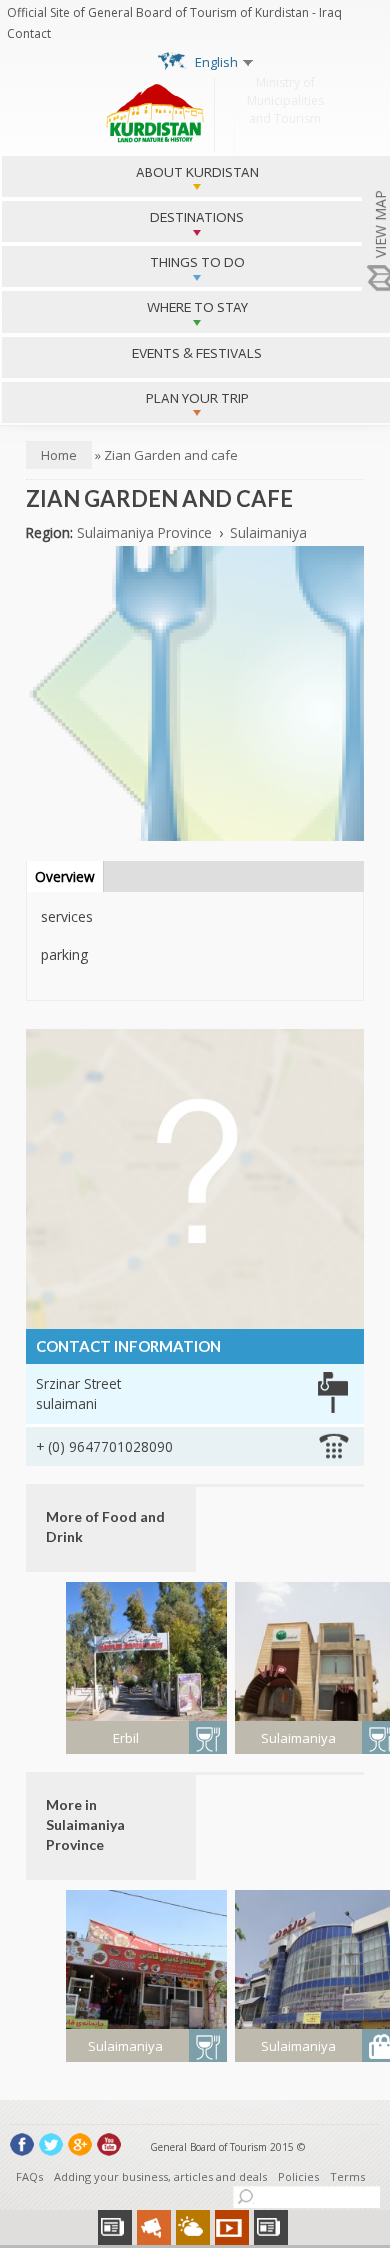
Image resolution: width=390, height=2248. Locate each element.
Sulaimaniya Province (144, 532)
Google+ (80, 2144)
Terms (347, 2176)
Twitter (51, 2144)
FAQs (29, 2176)
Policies (298, 2176)
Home (59, 455)
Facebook (22, 2144)
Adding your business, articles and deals (160, 2176)
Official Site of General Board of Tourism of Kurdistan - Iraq (174, 12)
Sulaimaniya (268, 532)
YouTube (109, 2144)
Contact (29, 33)
